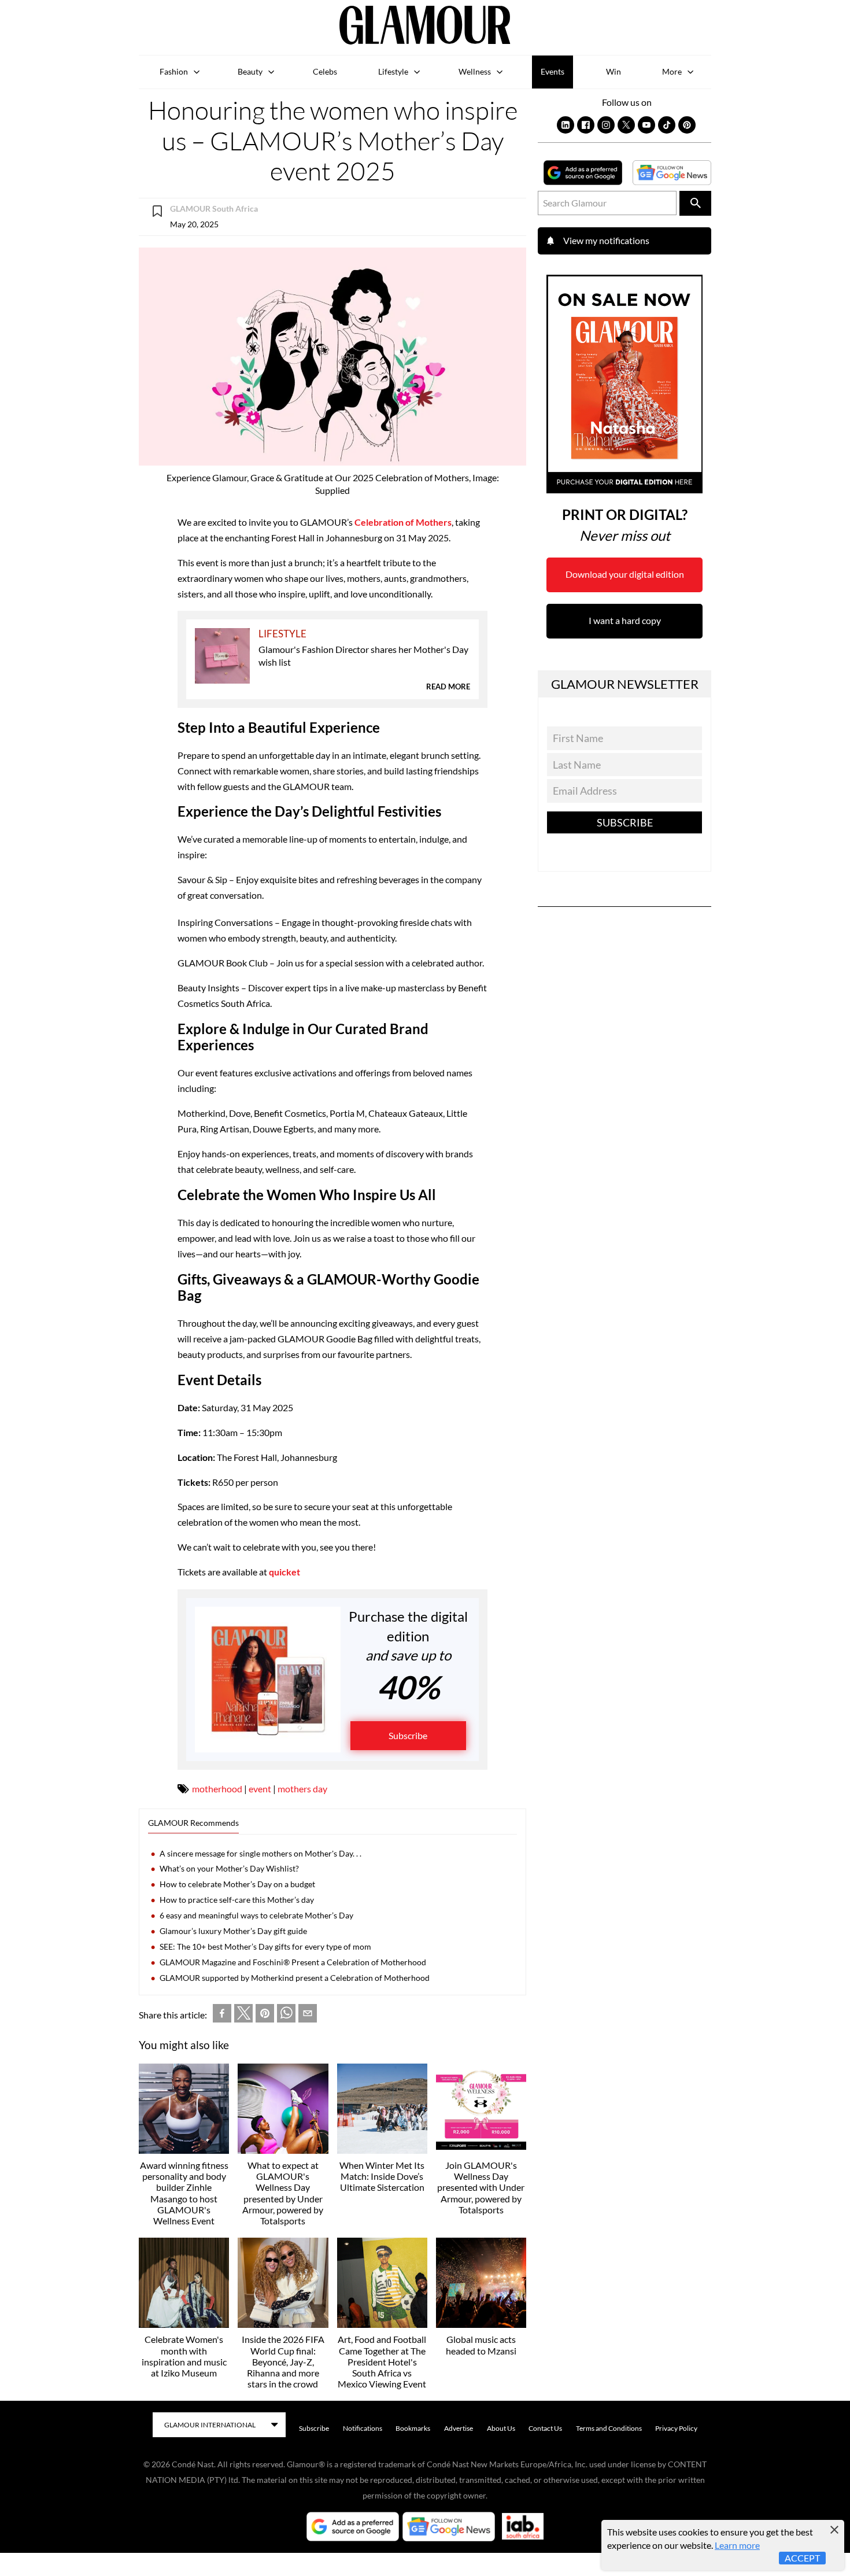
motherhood (217, 1789)
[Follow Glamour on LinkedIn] (566, 125)
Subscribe (408, 1735)
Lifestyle (393, 71)
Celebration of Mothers (403, 522)
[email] (308, 2016)
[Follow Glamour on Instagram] (606, 125)
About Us (501, 2428)
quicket (284, 1572)
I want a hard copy (625, 620)
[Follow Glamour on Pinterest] (687, 125)
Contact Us (545, 2428)
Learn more (737, 2545)
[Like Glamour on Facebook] (586, 125)
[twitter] (243, 2016)
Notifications (363, 2428)
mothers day (302, 1789)
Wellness (475, 71)
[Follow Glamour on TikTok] (667, 125)
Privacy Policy (676, 2428)
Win (614, 71)
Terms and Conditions (609, 2428)
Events (552, 71)
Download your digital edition (625, 574)
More (672, 71)
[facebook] (222, 2016)
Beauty (250, 71)
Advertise (459, 2428)
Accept (802, 2558)
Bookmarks (413, 2428)
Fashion (174, 71)
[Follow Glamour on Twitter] (626, 125)
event (260, 1789)
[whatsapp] (286, 2016)
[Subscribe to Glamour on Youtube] (646, 125)
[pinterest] (265, 2016)
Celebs (325, 71)
